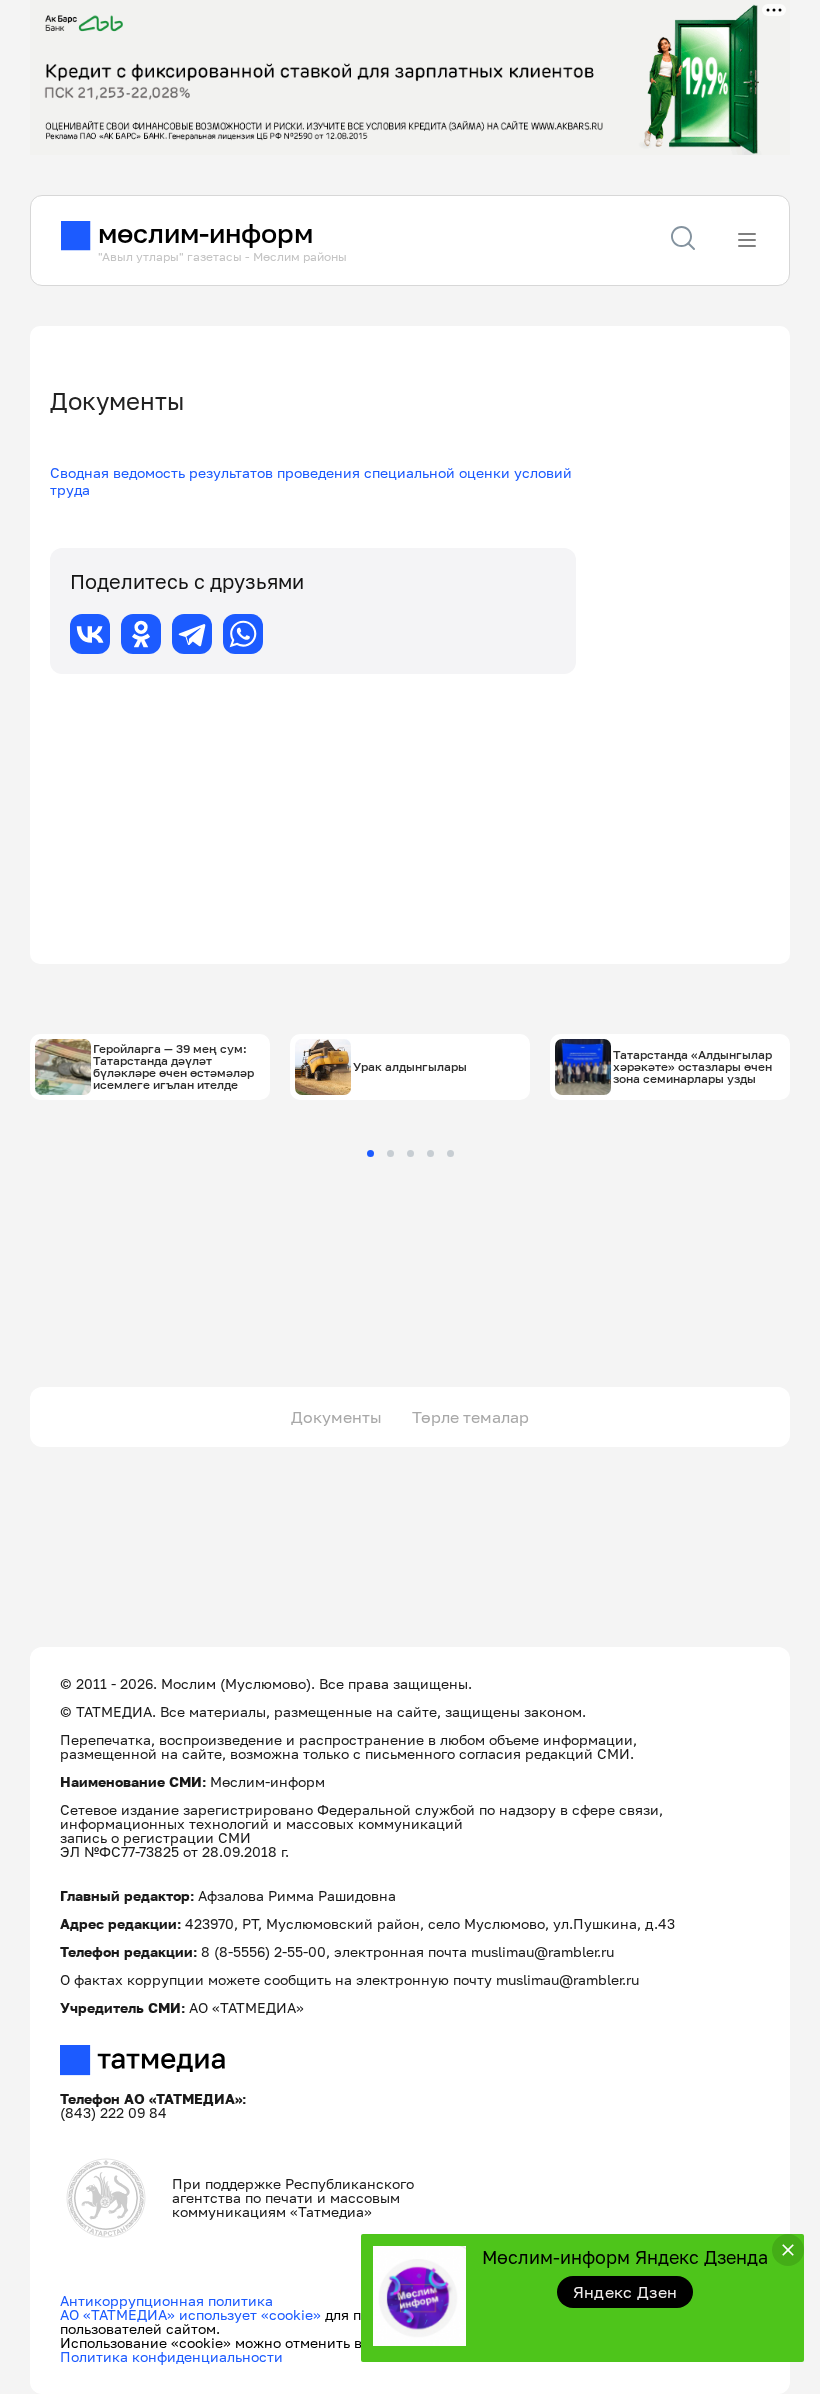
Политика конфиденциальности (171, 2356)
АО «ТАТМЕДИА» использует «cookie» (190, 2314)
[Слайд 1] (370, 1153)
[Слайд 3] (410, 1153)
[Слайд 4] (430, 1153)
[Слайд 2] (390, 1153)
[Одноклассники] (141, 634)
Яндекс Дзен (625, 2292)
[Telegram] (192, 634)
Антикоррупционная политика (166, 2300)
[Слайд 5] (450, 1153)
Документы (336, 1417)
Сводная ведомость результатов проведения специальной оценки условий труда (311, 481)
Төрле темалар (470, 1417)
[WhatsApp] (243, 634)
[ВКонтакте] (90, 634)
